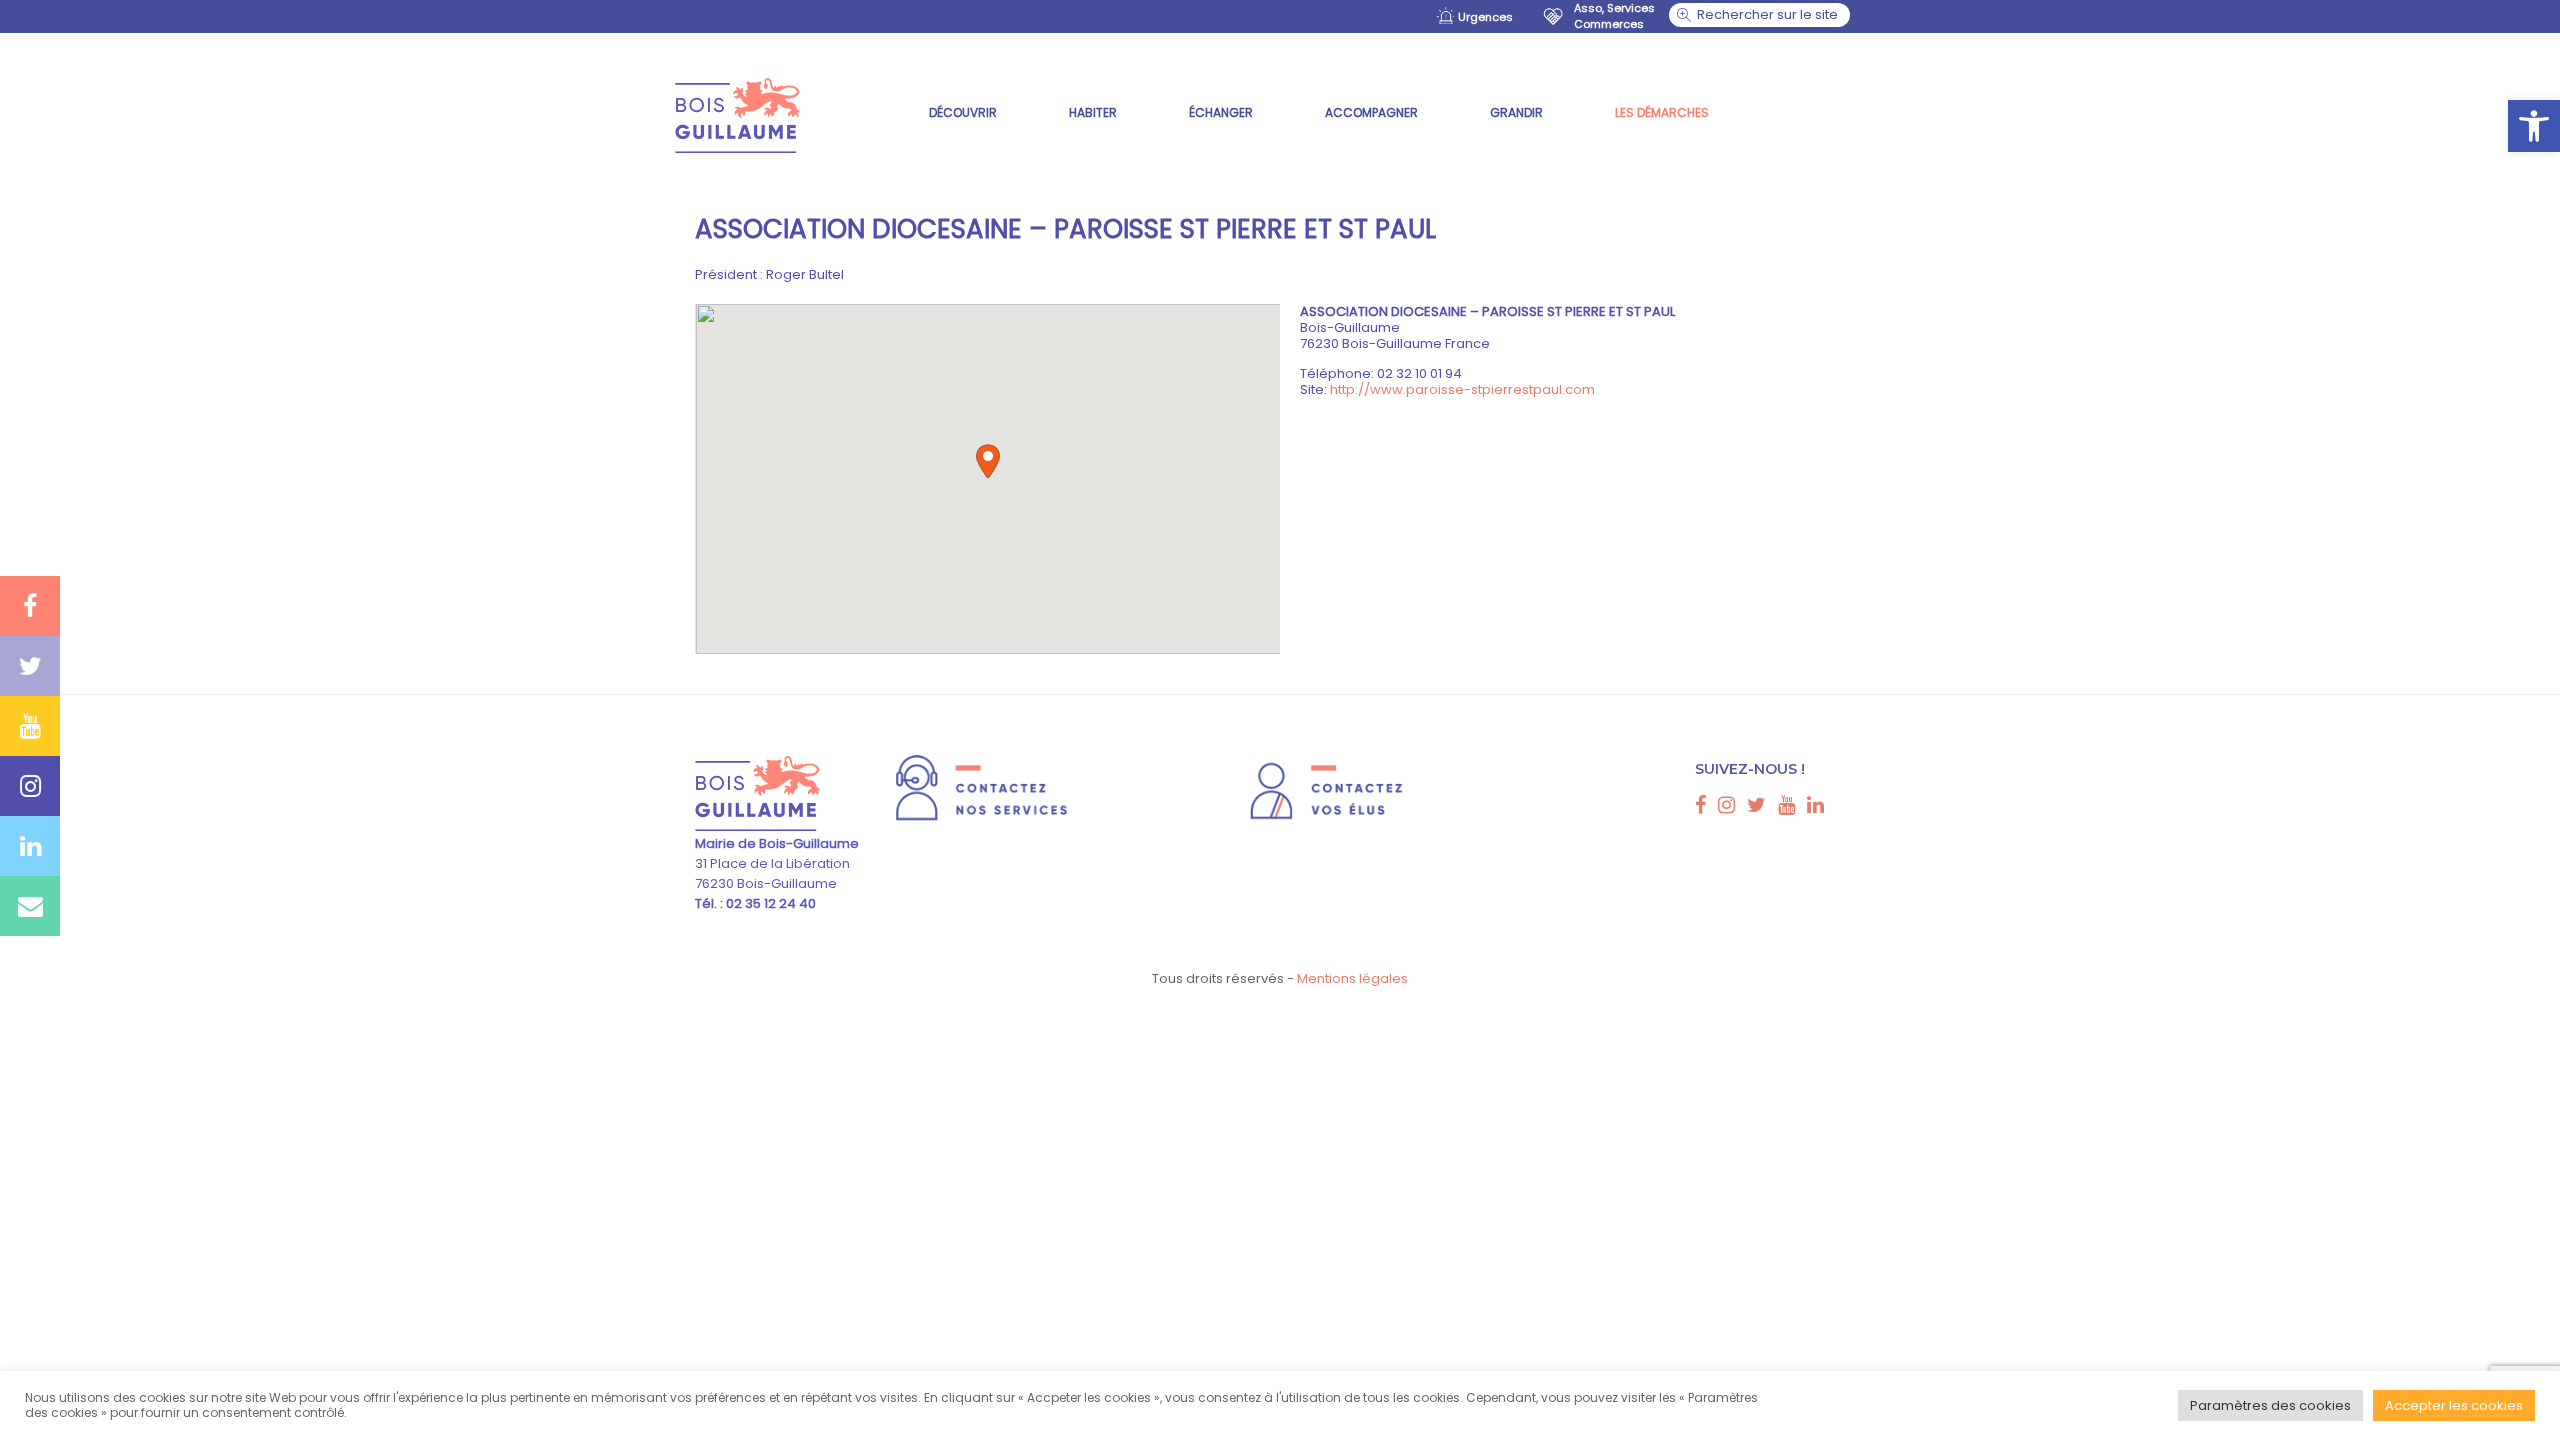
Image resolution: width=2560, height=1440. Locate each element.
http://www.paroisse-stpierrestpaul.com (1462, 389)
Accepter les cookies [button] (2454, 1405)
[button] (2534, 126)
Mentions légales (1352, 978)
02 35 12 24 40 (769, 903)
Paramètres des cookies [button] (2270, 1405)
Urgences (1485, 17)
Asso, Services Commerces (1614, 16)
